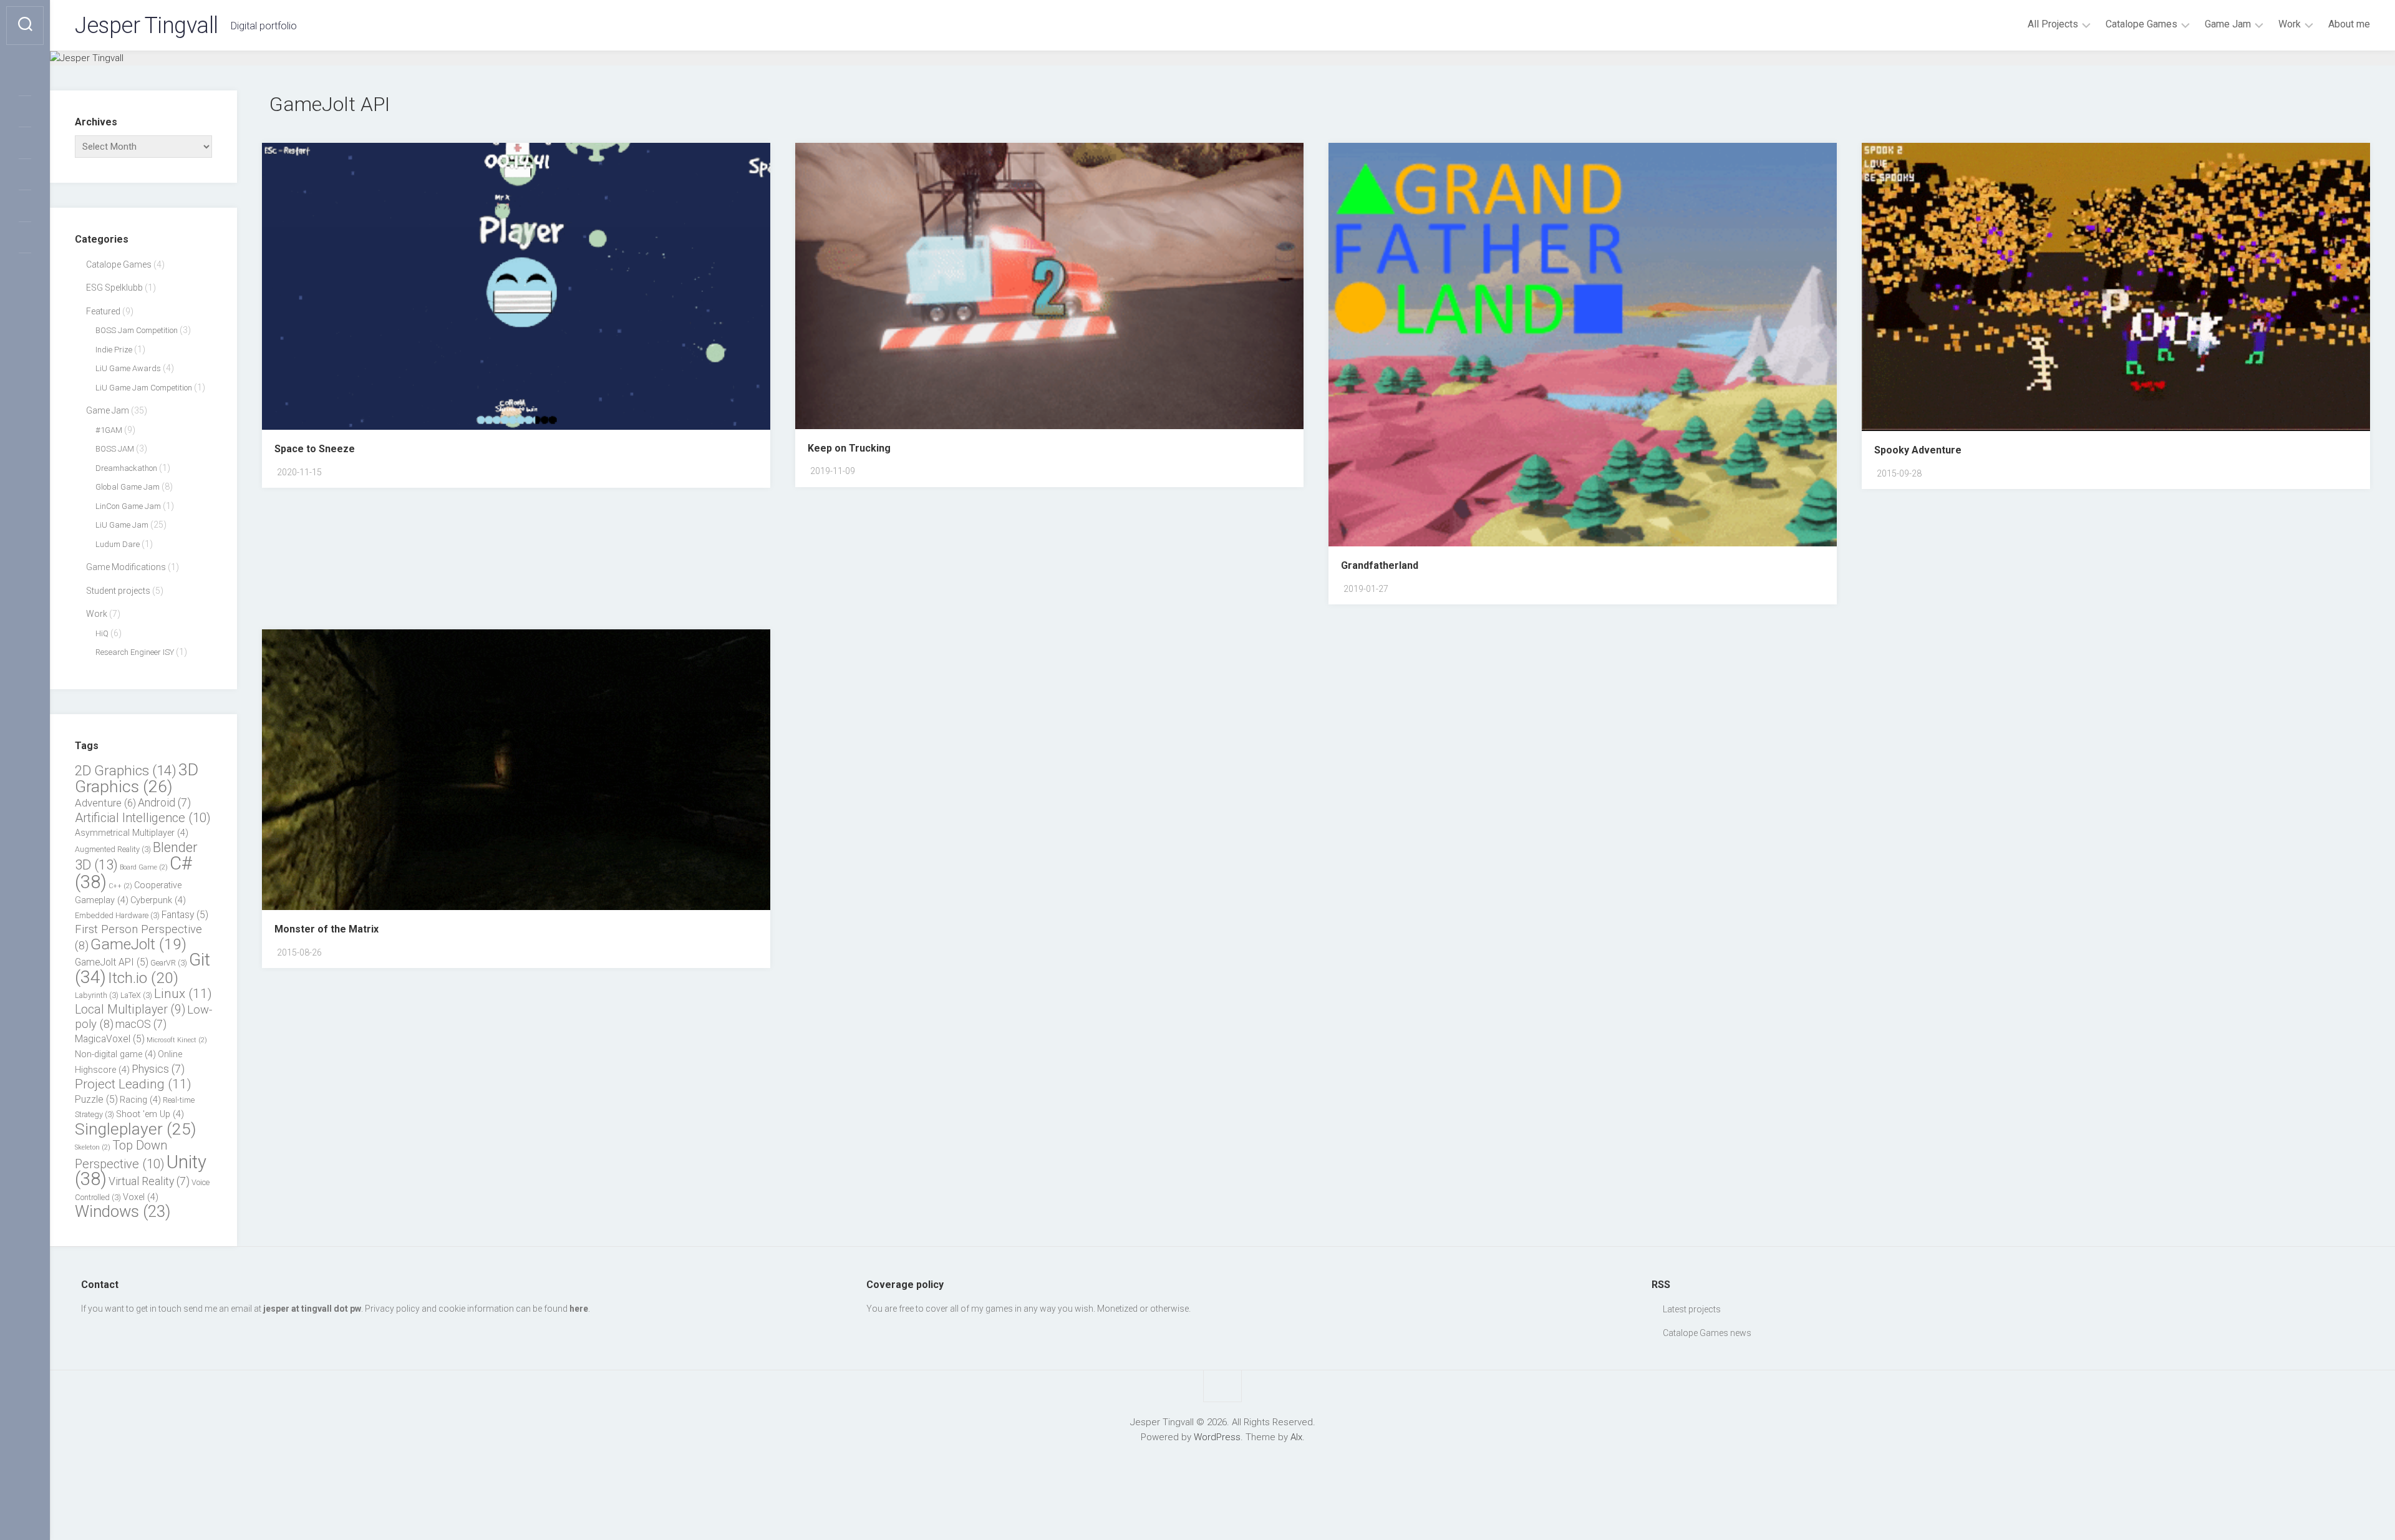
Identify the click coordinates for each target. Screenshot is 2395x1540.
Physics (158, 1069)
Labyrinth (97, 995)
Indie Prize (114, 350)
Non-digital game (115, 1054)
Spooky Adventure (1918, 450)
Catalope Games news (1707, 1333)
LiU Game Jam (122, 525)
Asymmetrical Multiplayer (132, 833)
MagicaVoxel (110, 1039)
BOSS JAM (115, 449)
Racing (140, 1100)
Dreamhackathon (126, 468)
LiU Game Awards (128, 368)
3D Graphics (137, 778)
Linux (183, 994)
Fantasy (185, 915)
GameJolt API (112, 962)
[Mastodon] (25, 109)
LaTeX (136, 995)
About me (2349, 24)
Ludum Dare (118, 544)
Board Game (144, 867)
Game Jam (2228, 24)
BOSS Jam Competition (137, 330)
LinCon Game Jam (128, 506)
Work (2290, 24)
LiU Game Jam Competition (144, 388)
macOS (141, 1024)
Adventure (105, 803)
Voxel (141, 1197)
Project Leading (133, 1084)
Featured (103, 311)
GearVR (169, 963)
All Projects (2053, 24)
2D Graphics (126, 770)
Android (164, 803)
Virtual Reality (149, 1181)
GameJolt (138, 944)
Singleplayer (136, 1129)
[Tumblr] (25, 172)
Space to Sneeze (315, 449)
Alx (1296, 1437)
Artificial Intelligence (143, 818)
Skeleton (93, 1147)
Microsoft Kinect (177, 1040)
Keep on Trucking (849, 448)
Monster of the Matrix (327, 929)
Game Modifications (126, 567)
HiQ (102, 633)
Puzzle (96, 1099)
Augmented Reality (113, 849)
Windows (123, 1211)
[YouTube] (25, 203)
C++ (120, 886)
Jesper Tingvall (147, 26)
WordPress (1217, 1437)
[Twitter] (25, 77)
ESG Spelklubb (114, 288)
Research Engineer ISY (135, 652)
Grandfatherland (1380, 565)
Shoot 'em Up (150, 1114)
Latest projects (1692, 1309)
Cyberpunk (158, 900)
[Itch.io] (25, 235)
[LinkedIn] (25, 140)
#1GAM (109, 430)
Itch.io (143, 978)
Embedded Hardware (117, 915)
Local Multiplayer (130, 1010)
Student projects (118, 591)
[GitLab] (25, 266)
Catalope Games (2141, 24)
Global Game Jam (128, 487)
